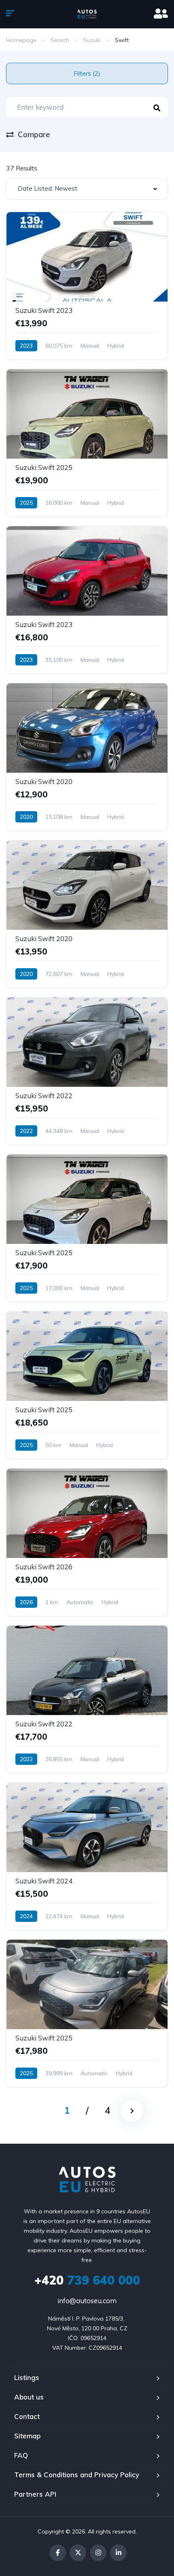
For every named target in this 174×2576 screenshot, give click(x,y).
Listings (27, 2377)
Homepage (21, 40)
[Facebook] (58, 2553)
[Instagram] (98, 2553)
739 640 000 (87, 2280)
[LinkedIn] (118, 2553)
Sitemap (27, 2436)
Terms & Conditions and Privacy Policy (77, 2475)
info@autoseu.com (87, 2301)
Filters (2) (87, 73)
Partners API (35, 2494)
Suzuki (92, 40)
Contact (27, 2416)
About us (29, 2397)
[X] (78, 2553)
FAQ (21, 2455)
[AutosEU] (87, 14)
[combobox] (87, 189)
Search (60, 40)
